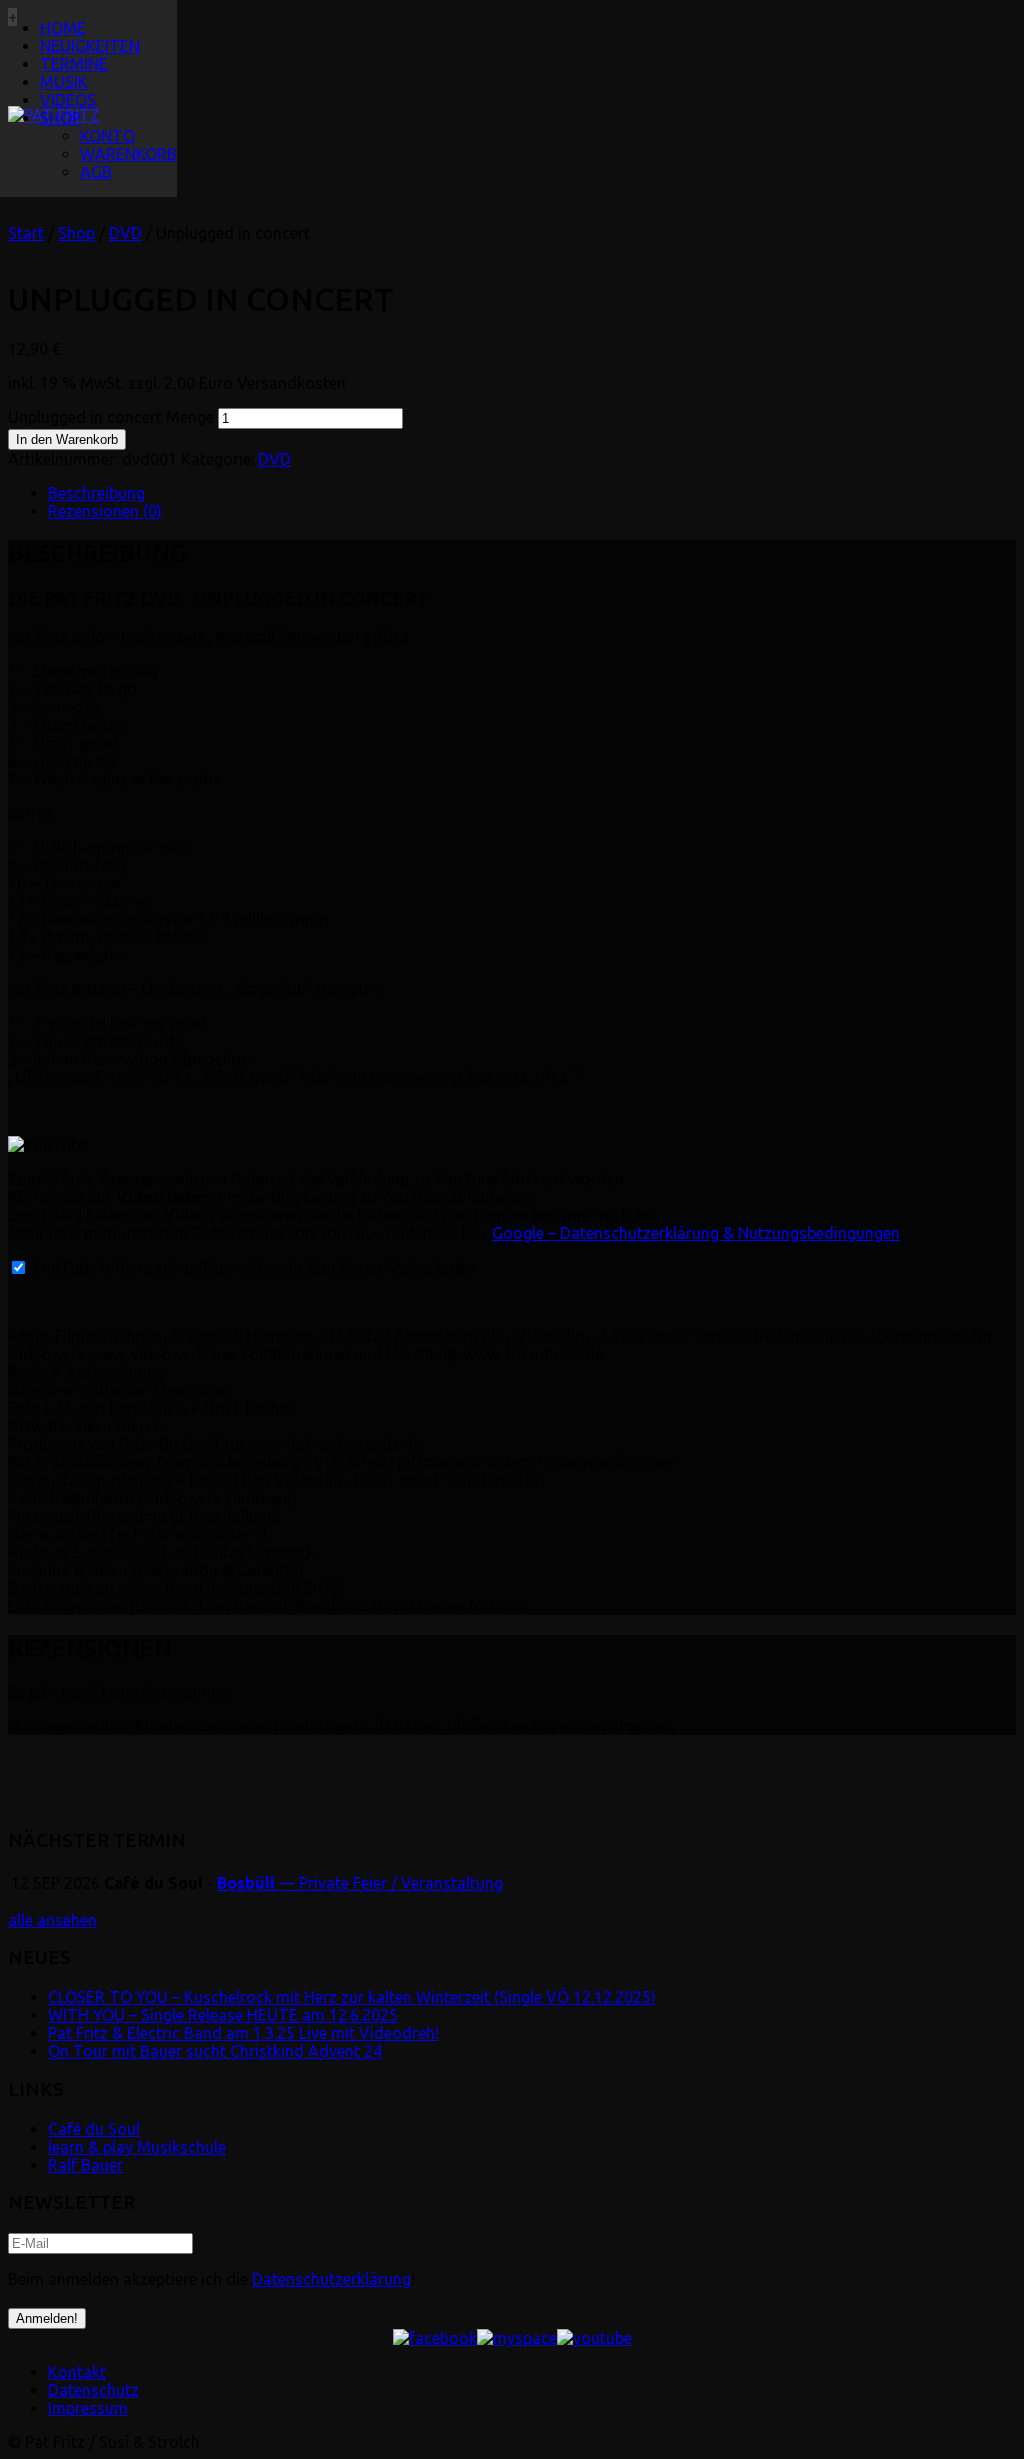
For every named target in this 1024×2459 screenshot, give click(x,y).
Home (63, 28)
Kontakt (77, 2372)
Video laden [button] (432, 1268)
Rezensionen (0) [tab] (105, 511)
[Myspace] (517, 2338)
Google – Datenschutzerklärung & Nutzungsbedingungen (696, 1233)
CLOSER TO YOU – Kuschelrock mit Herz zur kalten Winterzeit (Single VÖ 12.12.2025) (352, 1997)
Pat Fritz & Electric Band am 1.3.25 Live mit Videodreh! (243, 2033)
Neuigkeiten (90, 46)
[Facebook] (435, 2338)
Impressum (88, 2408)
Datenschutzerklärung (331, 2279)
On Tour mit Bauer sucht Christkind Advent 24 (215, 2051)
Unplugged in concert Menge (111, 417)
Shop (60, 118)
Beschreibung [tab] (96, 493)
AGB (96, 172)
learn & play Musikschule (137, 2147)
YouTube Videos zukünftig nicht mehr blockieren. (206, 1268)
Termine (74, 64)
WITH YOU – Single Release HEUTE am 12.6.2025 (223, 2015)
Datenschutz (93, 2390)
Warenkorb (128, 154)
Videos (68, 100)
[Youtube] (594, 2338)
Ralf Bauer (85, 2165)
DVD (125, 233)
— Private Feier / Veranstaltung (360, 1883)
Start (26, 233)
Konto (107, 136)
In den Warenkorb (67, 439)
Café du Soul (94, 2129)
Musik (64, 82)
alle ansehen (52, 1920)
